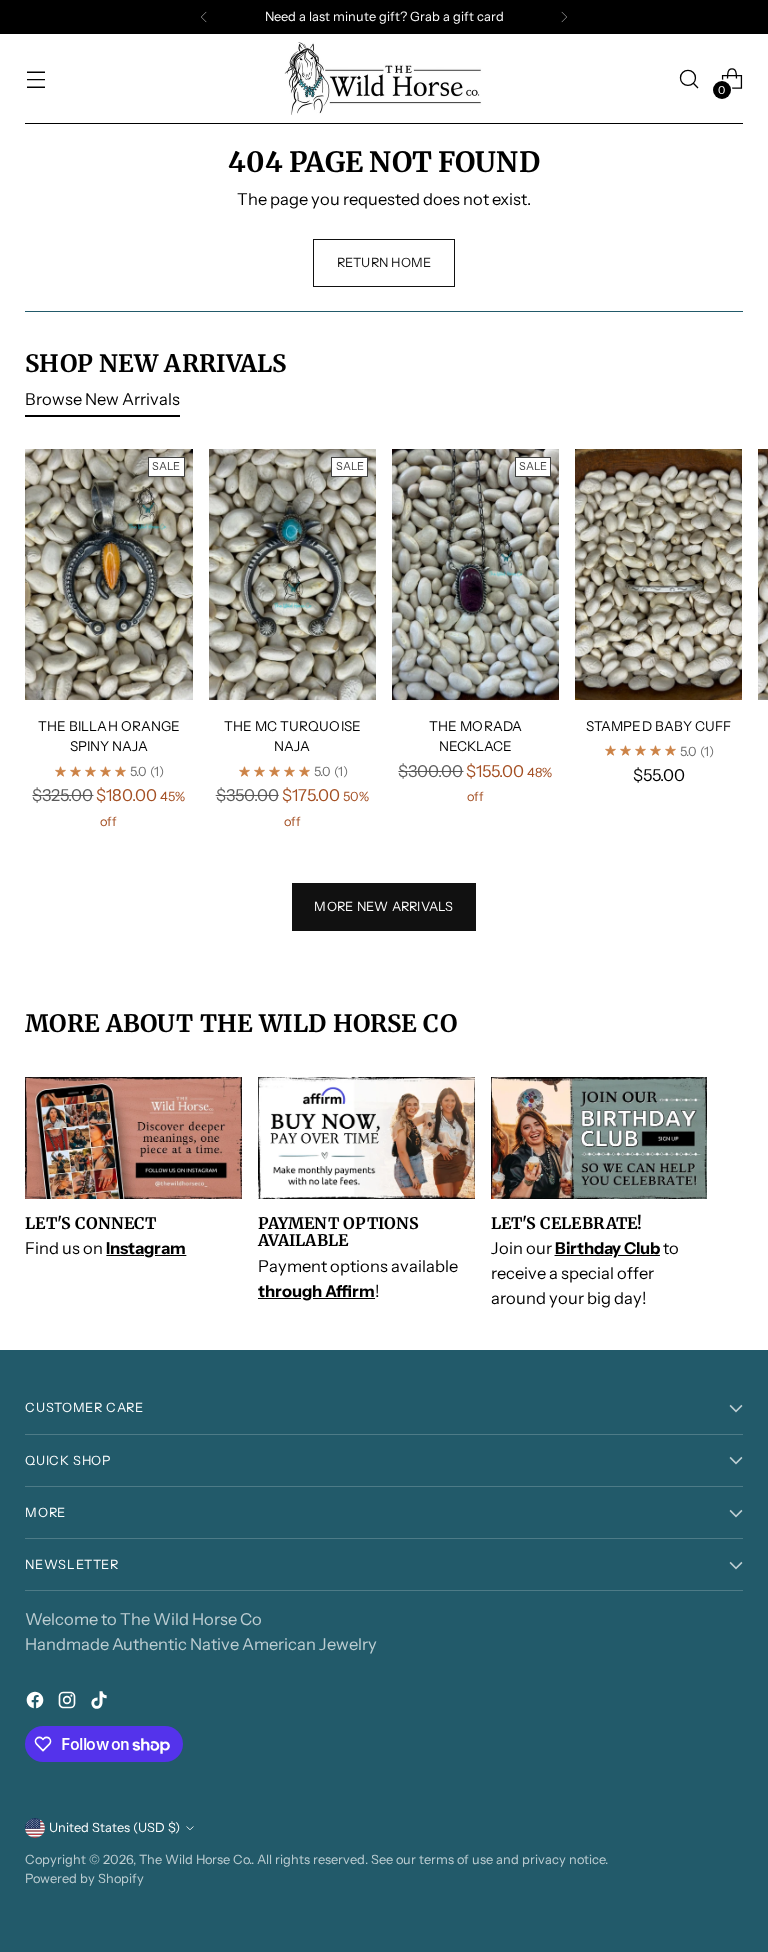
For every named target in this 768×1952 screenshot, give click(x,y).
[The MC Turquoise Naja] (292, 574)
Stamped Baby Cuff (658, 726)
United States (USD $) (114, 1827)
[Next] (564, 17)
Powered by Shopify (84, 1878)
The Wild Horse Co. (195, 1859)
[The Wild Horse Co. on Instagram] (69, 1703)
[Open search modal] (689, 79)
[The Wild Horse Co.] (384, 79)
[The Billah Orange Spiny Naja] (108, 574)
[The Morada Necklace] (475, 574)
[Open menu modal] (35, 79)
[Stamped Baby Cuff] (658, 574)
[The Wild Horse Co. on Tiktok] (101, 1703)
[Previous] (204, 17)
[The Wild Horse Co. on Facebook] (37, 1703)
